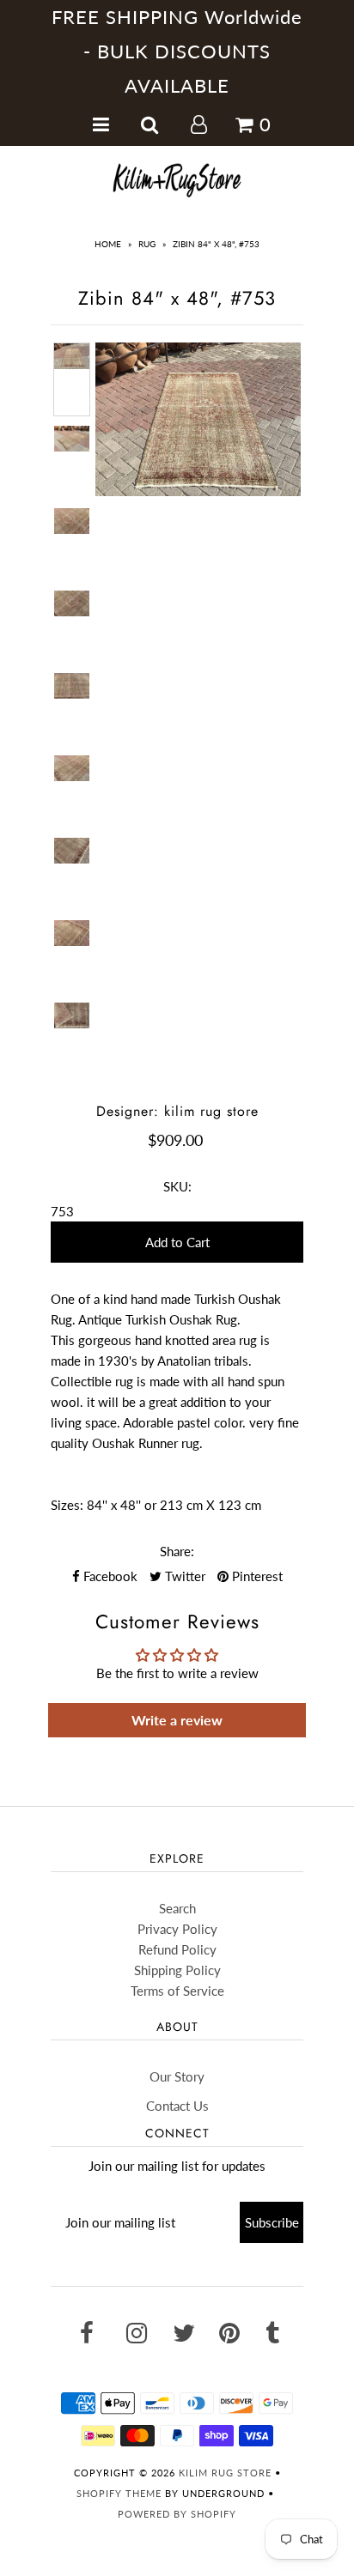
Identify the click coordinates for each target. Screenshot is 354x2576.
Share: (177, 1551)
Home (108, 244)
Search (177, 1908)
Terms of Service (177, 1991)
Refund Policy (177, 1949)
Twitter (183, 1576)
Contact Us (177, 2106)
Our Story (177, 2076)
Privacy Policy (177, 1929)
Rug (147, 244)
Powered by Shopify (177, 2514)
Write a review (177, 1720)
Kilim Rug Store (225, 2473)
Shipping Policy (177, 1970)
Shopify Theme (119, 2493)
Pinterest (256, 1576)
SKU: (177, 1186)
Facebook (109, 1576)
